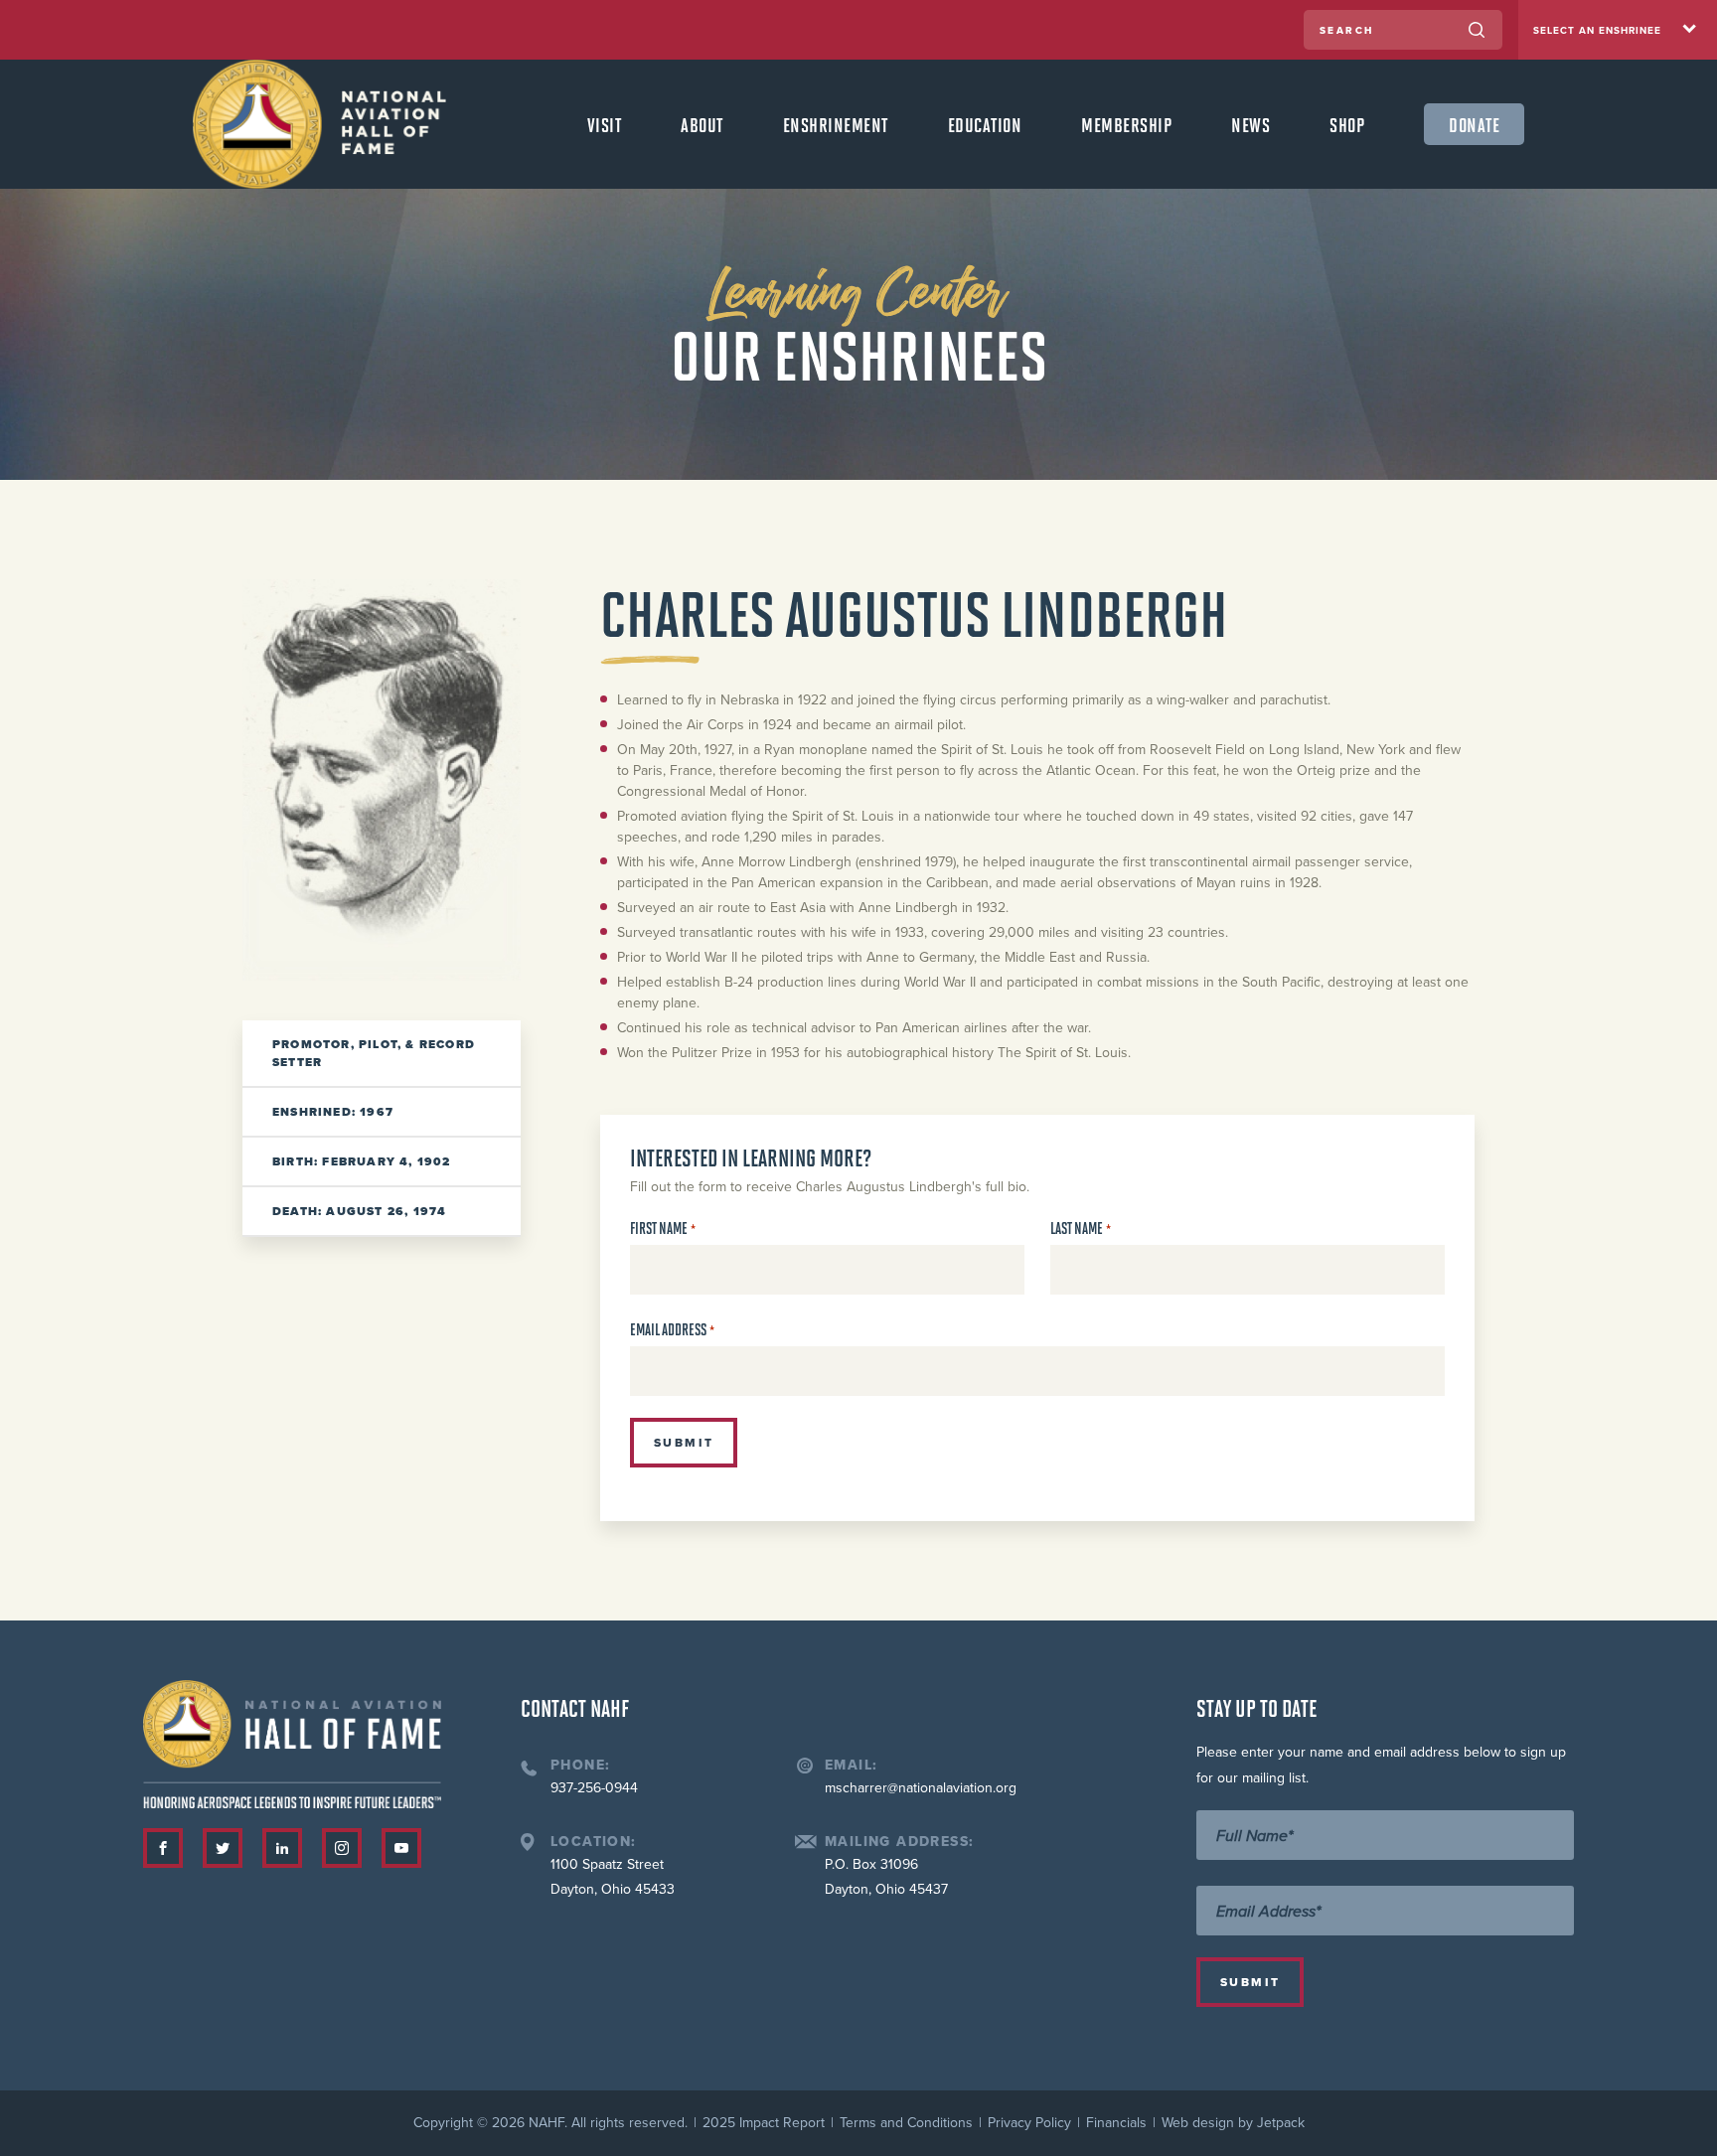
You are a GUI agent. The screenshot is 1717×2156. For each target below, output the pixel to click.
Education (985, 124)
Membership (1126, 124)
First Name (663, 1229)
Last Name (1081, 1229)
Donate (1474, 124)
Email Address (672, 1330)
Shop (1347, 124)
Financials (1116, 2123)
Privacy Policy (1029, 2123)
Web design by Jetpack (1233, 2123)
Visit (605, 124)
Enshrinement (836, 124)
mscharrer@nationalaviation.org (921, 1788)
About (702, 124)
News (1250, 124)
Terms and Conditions (906, 2123)
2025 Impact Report (764, 2123)
